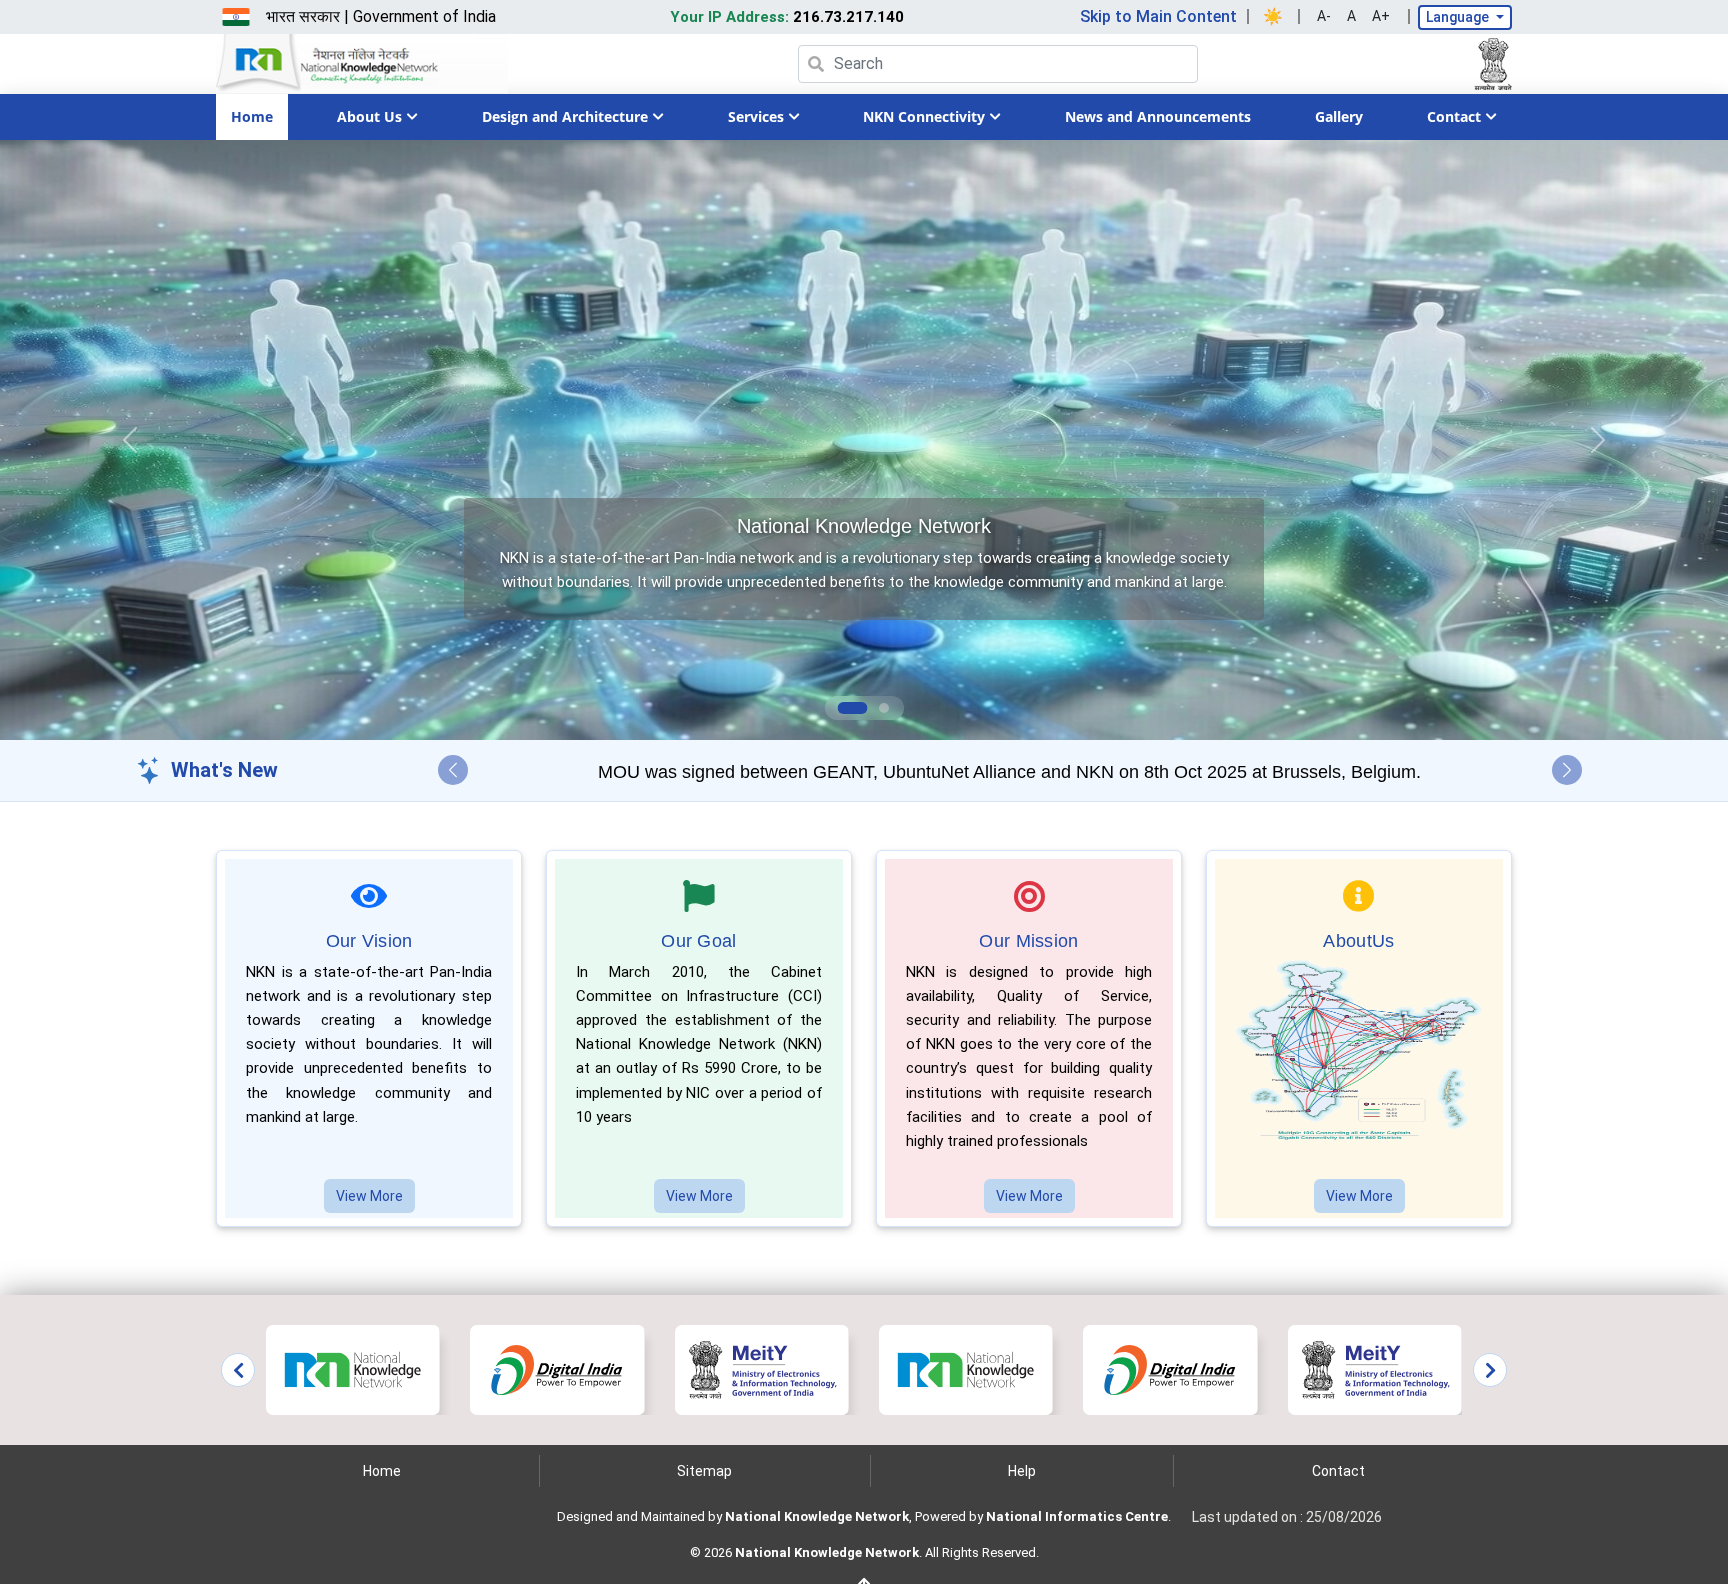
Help (1022, 1471)
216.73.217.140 (787, 17)
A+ (1381, 16)
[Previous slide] (238, 1370)
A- (1324, 16)
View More (369, 1196)
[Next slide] (1490, 1370)
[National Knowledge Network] (353, 1368)
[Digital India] (557, 1368)
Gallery (1339, 116)
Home (252, 116)
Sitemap (704, 1471)
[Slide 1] (845, 708)
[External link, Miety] (762, 1368)
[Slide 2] (876, 708)
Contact (1338, 1471)
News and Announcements (1158, 116)
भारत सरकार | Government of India (381, 16)
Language (1459, 17)
